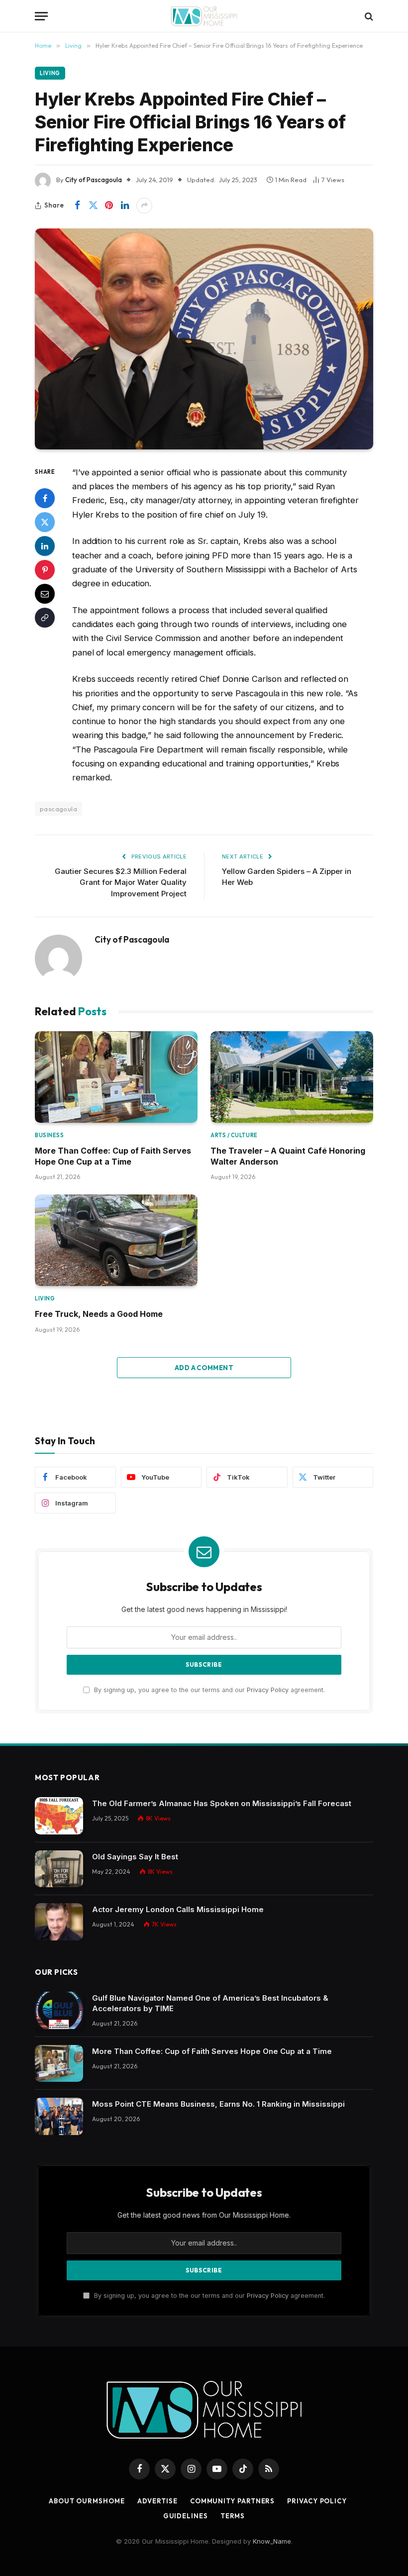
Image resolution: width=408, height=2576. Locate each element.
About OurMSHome (87, 2501)
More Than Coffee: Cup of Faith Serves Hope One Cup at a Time (113, 1156)
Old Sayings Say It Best (135, 1857)
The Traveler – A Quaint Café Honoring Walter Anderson (288, 1156)
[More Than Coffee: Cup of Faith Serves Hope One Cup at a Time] (116, 1077)
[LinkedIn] (45, 546)
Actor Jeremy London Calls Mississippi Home (178, 1909)
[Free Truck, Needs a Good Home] (116, 1240)
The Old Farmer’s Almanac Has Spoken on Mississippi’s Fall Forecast (222, 1803)
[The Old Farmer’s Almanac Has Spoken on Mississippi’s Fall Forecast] (59, 1816)
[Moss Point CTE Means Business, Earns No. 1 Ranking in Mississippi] (59, 2116)
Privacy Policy (268, 1690)
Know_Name (272, 2541)
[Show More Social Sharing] (144, 206)
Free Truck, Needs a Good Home (99, 1314)
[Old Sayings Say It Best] (59, 1869)
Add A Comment (204, 1368)
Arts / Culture (234, 1135)
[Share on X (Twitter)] (93, 206)
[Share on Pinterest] (109, 206)
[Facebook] (45, 498)
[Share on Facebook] (77, 206)
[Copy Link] (45, 618)
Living (50, 73)
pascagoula (58, 809)
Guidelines (186, 2516)
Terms (233, 2516)
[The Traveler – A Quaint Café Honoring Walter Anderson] (292, 1077)
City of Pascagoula (94, 180)
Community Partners (232, 2501)
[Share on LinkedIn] (125, 206)
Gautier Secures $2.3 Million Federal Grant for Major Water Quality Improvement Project (121, 882)
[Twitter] (45, 522)
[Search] (368, 16)
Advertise (157, 2501)
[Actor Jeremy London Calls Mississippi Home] (59, 1922)
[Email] (45, 594)
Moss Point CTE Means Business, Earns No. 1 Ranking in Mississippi (218, 2104)
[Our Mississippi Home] (204, 16)
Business (49, 1135)
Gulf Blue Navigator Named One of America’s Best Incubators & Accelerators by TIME (210, 2003)
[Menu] (41, 16)
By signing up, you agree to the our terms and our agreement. (208, 1690)
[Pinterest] (45, 570)
